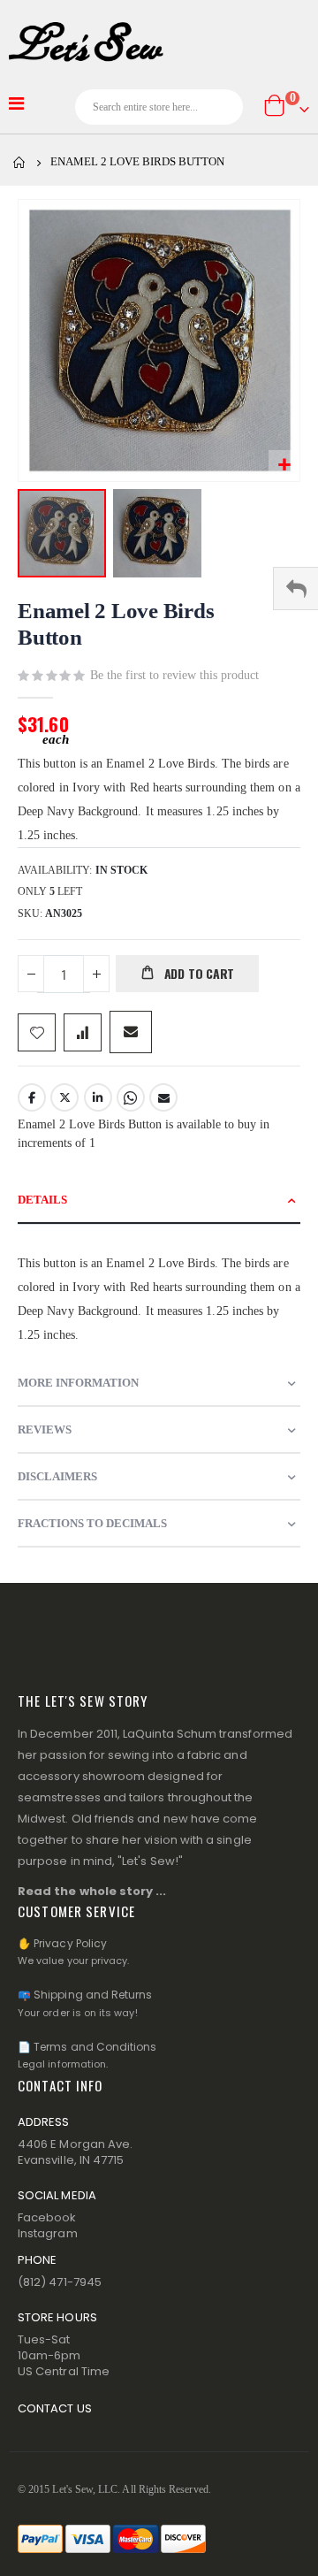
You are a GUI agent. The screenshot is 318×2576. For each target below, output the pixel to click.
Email (163, 1097)
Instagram (48, 2233)
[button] (284, 466)
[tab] (159, 1200)
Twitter (64, 1097)
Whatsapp (131, 1097)
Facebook (32, 1097)
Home (19, 163)
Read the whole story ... (92, 1891)
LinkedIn (98, 1097)
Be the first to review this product (174, 675)
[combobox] (159, 107)
